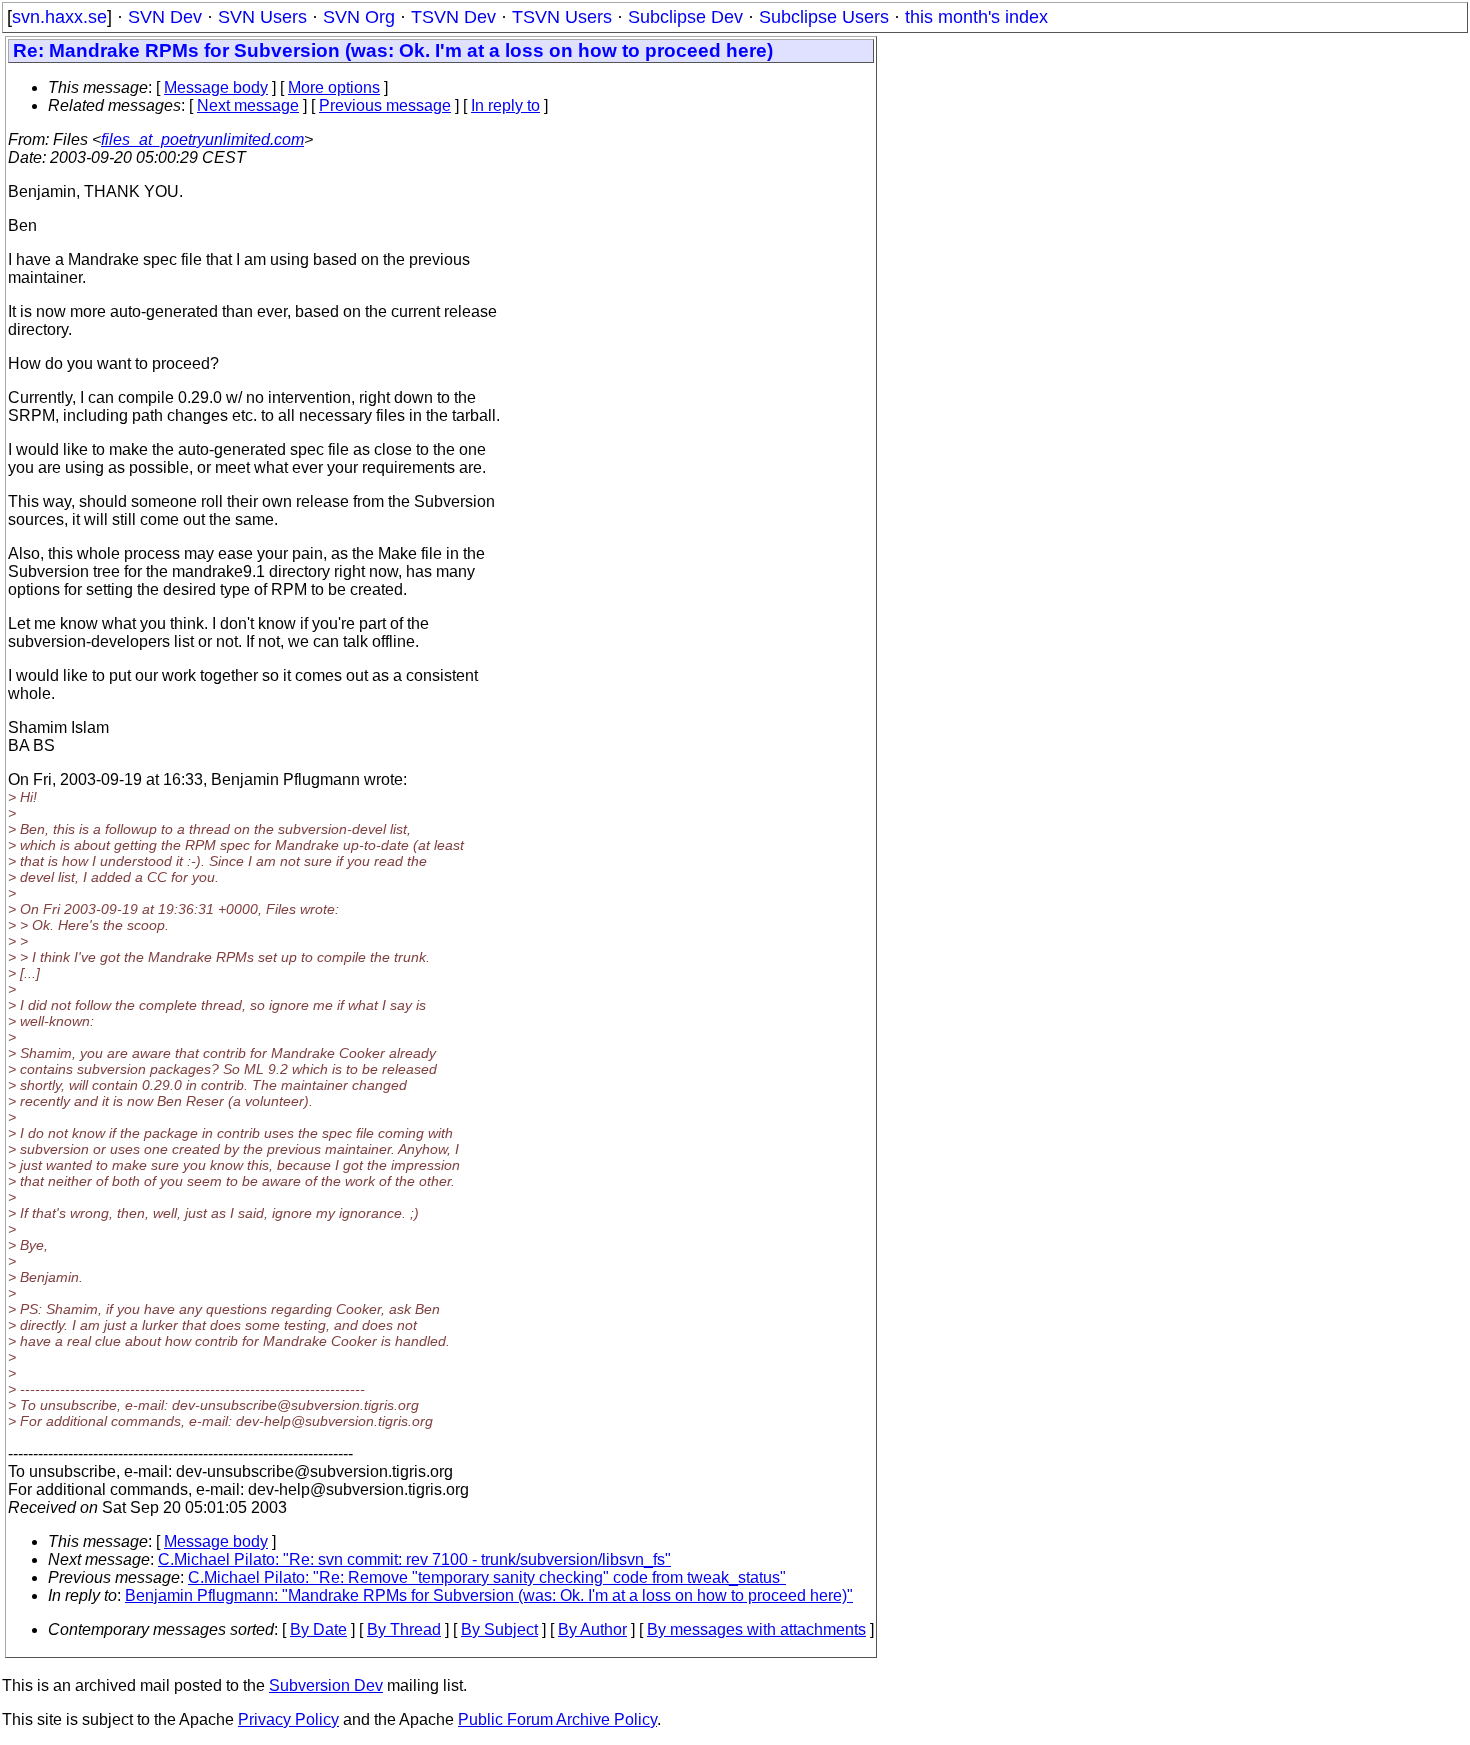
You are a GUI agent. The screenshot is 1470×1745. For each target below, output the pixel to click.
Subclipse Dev (685, 17)
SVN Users (262, 17)
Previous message (385, 105)
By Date (318, 1629)
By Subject (499, 1629)
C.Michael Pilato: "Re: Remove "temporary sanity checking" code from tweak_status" (487, 1577)
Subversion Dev (326, 1685)
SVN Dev (165, 17)
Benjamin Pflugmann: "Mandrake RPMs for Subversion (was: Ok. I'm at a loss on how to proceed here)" (489, 1595)
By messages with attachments (756, 1629)
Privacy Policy (288, 1719)
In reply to (505, 105)
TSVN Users (562, 17)
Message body (216, 87)
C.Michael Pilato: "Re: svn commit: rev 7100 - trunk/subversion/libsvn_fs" (414, 1559)
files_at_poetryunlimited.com (202, 139)
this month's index (976, 17)
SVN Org (359, 17)
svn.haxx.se (59, 17)
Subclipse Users (824, 17)
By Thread (404, 1629)
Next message (248, 105)
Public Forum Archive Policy (557, 1719)
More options (334, 87)
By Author (592, 1629)
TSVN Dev (453, 17)
